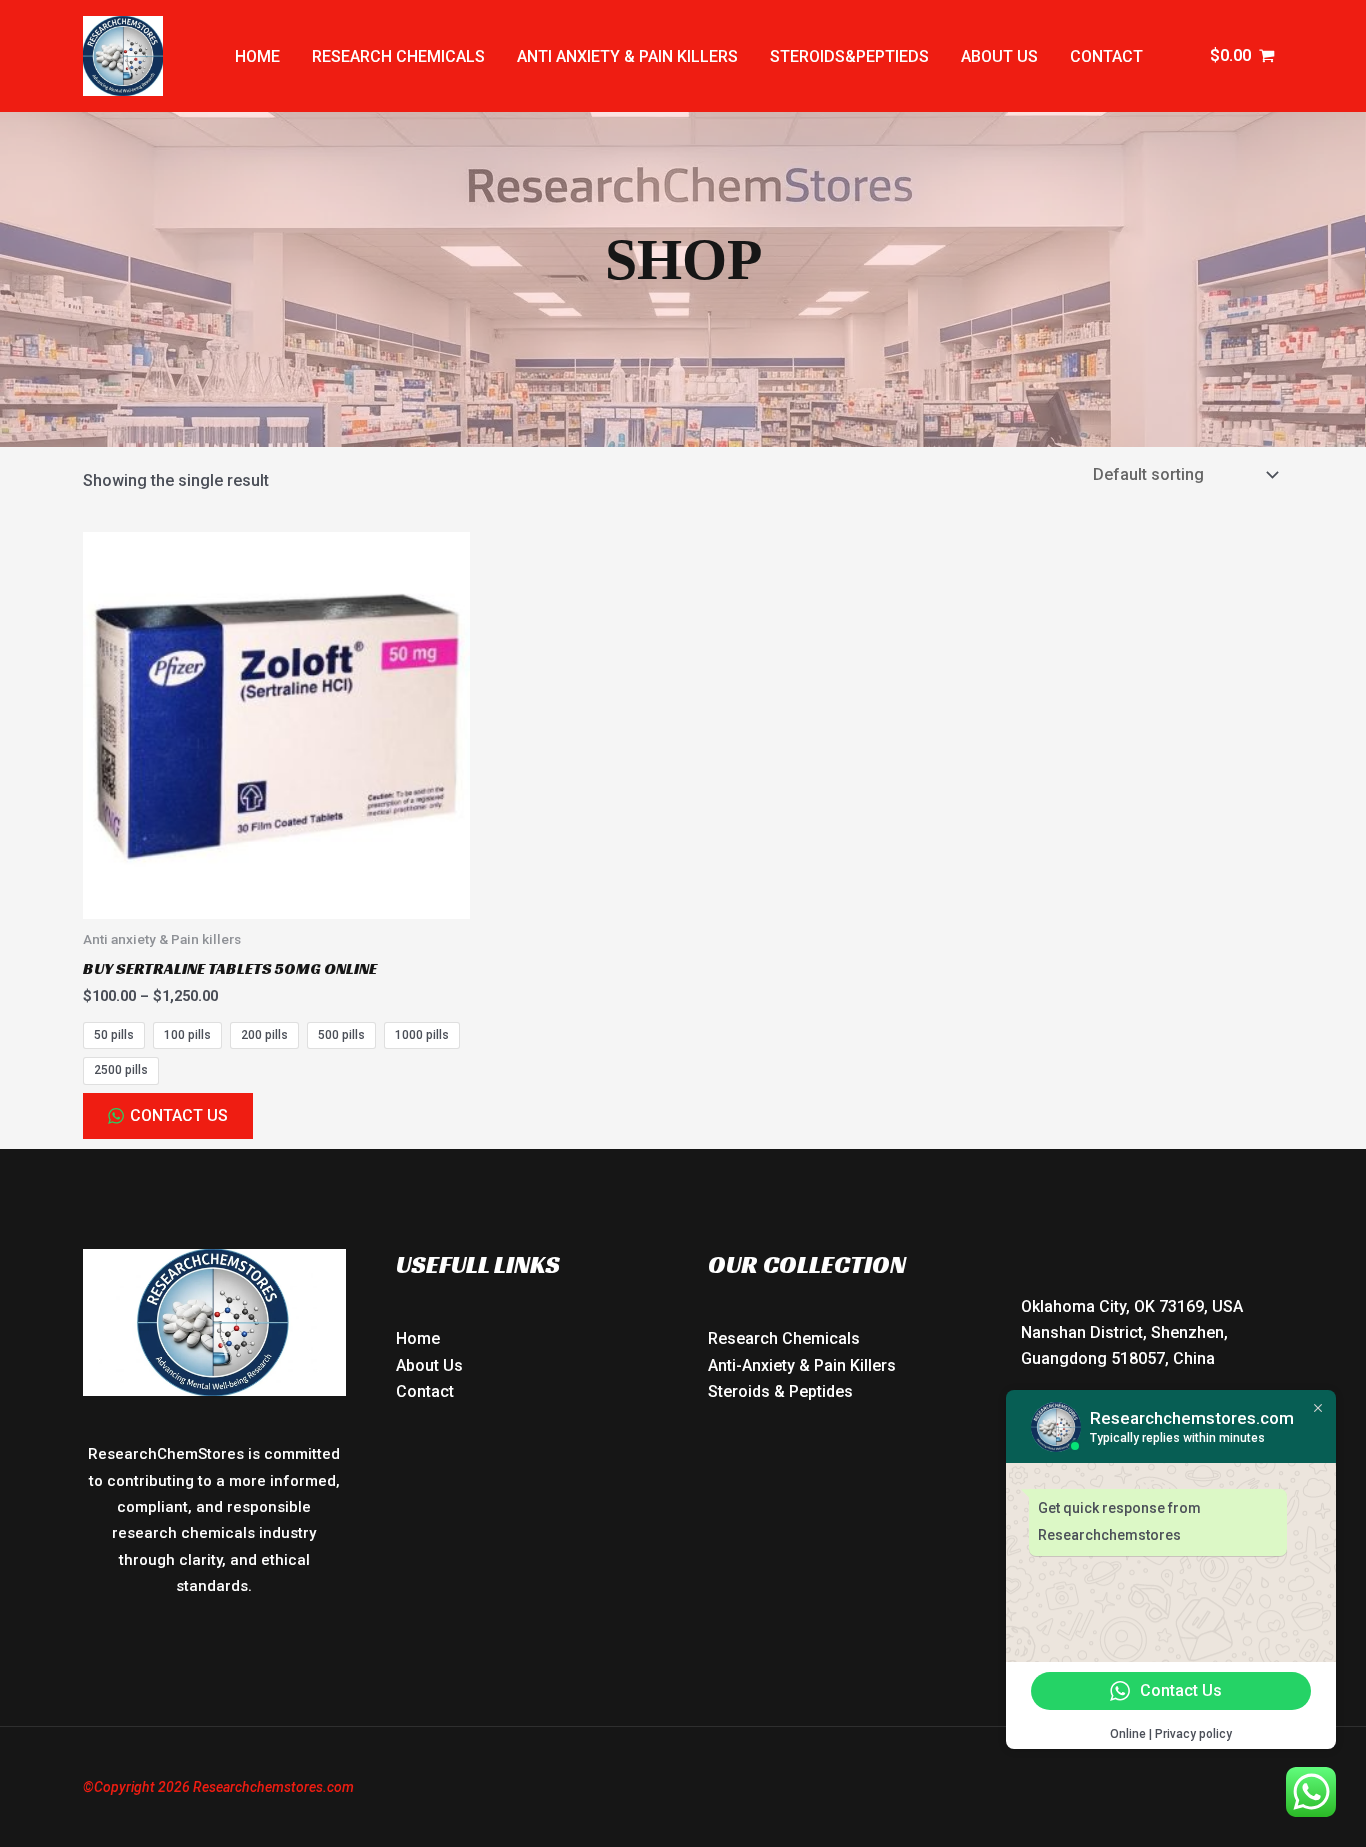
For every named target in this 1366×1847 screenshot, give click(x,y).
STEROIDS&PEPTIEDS (849, 56)
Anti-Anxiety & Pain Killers (802, 1365)
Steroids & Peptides (780, 1391)
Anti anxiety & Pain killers (627, 56)
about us (999, 56)
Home (257, 56)
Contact (1106, 56)
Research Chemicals (784, 1338)
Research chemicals (398, 56)
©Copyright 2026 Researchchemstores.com (218, 1787)
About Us (429, 1365)
